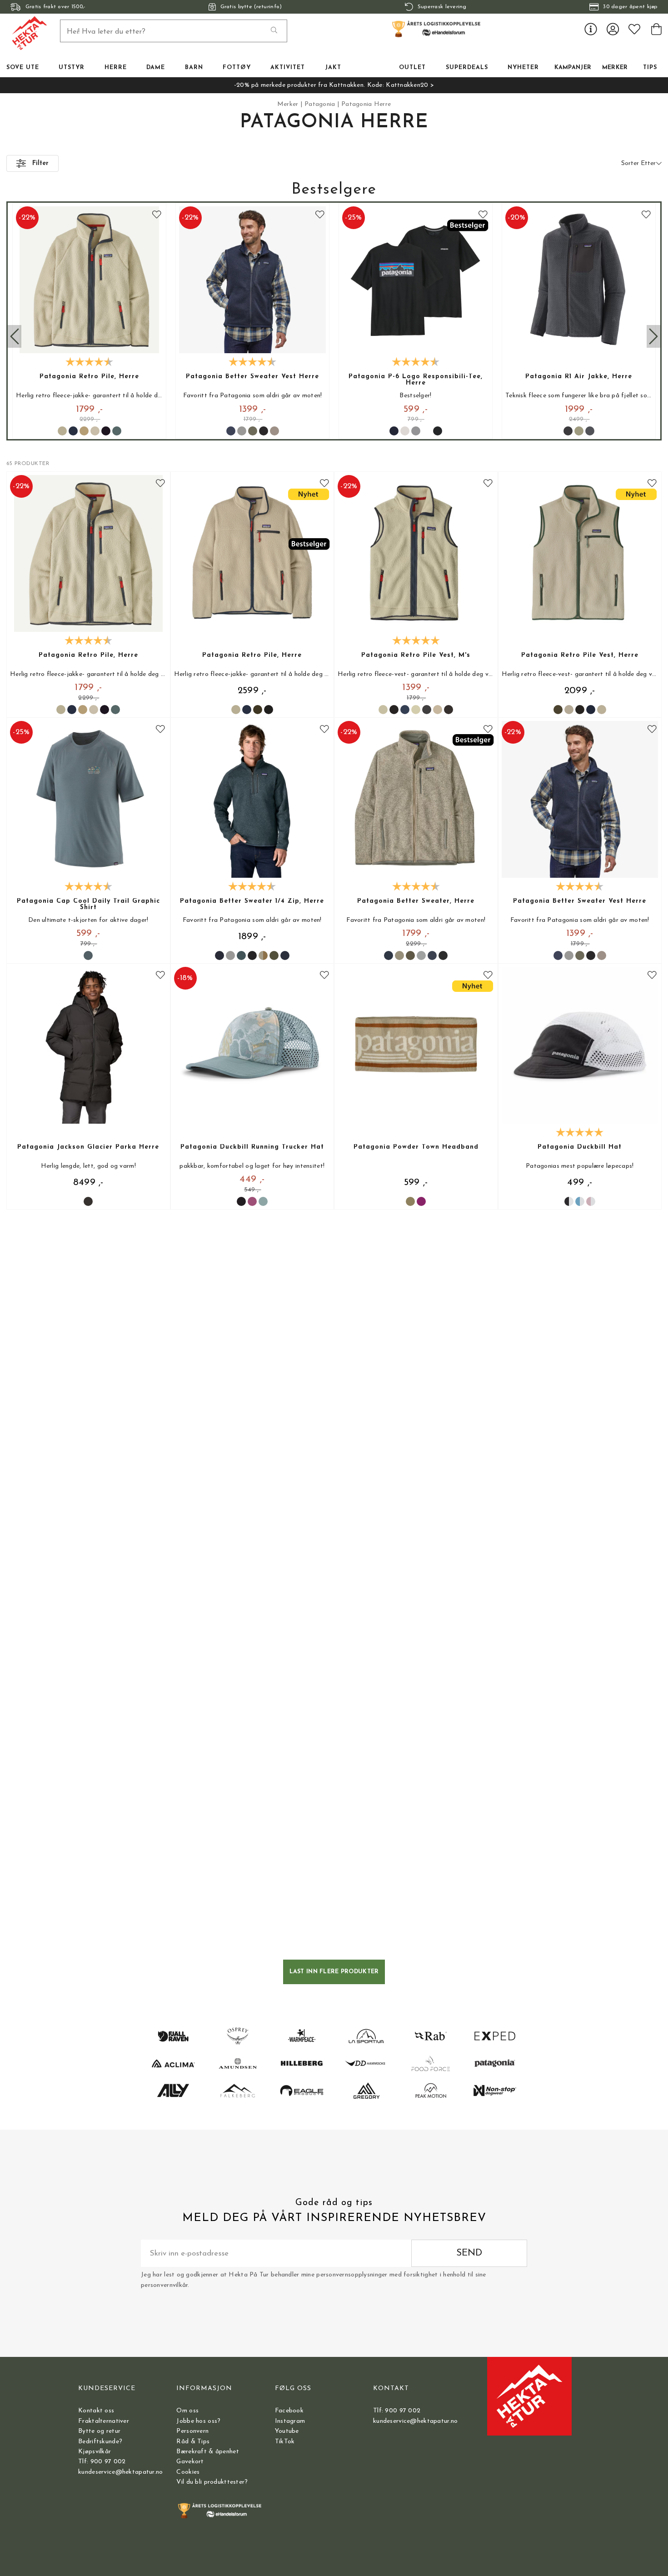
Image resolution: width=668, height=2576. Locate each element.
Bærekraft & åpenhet (207, 2452)
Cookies (188, 2472)
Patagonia (320, 104)
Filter (40, 163)
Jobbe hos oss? (198, 2421)
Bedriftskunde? (100, 2442)
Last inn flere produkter (334, 1972)
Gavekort (190, 2462)
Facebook (289, 2411)
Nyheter (523, 68)
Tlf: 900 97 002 (102, 2462)
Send (469, 2253)
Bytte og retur (99, 2431)
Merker (615, 68)
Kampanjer (573, 68)
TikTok (285, 2442)
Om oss (187, 2411)
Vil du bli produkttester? (212, 2482)
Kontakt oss (96, 2411)
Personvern (192, 2431)
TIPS (650, 68)
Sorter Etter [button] (638, 163)
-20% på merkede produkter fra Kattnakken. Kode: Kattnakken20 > (334, 85)
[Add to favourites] (157, 215)
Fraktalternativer (104, 2421)
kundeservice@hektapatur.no (120, 2472)
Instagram (290, 2421)
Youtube (287, 2431)
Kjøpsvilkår (95, 2452)
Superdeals (467, 68)
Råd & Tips (193, 2442)
